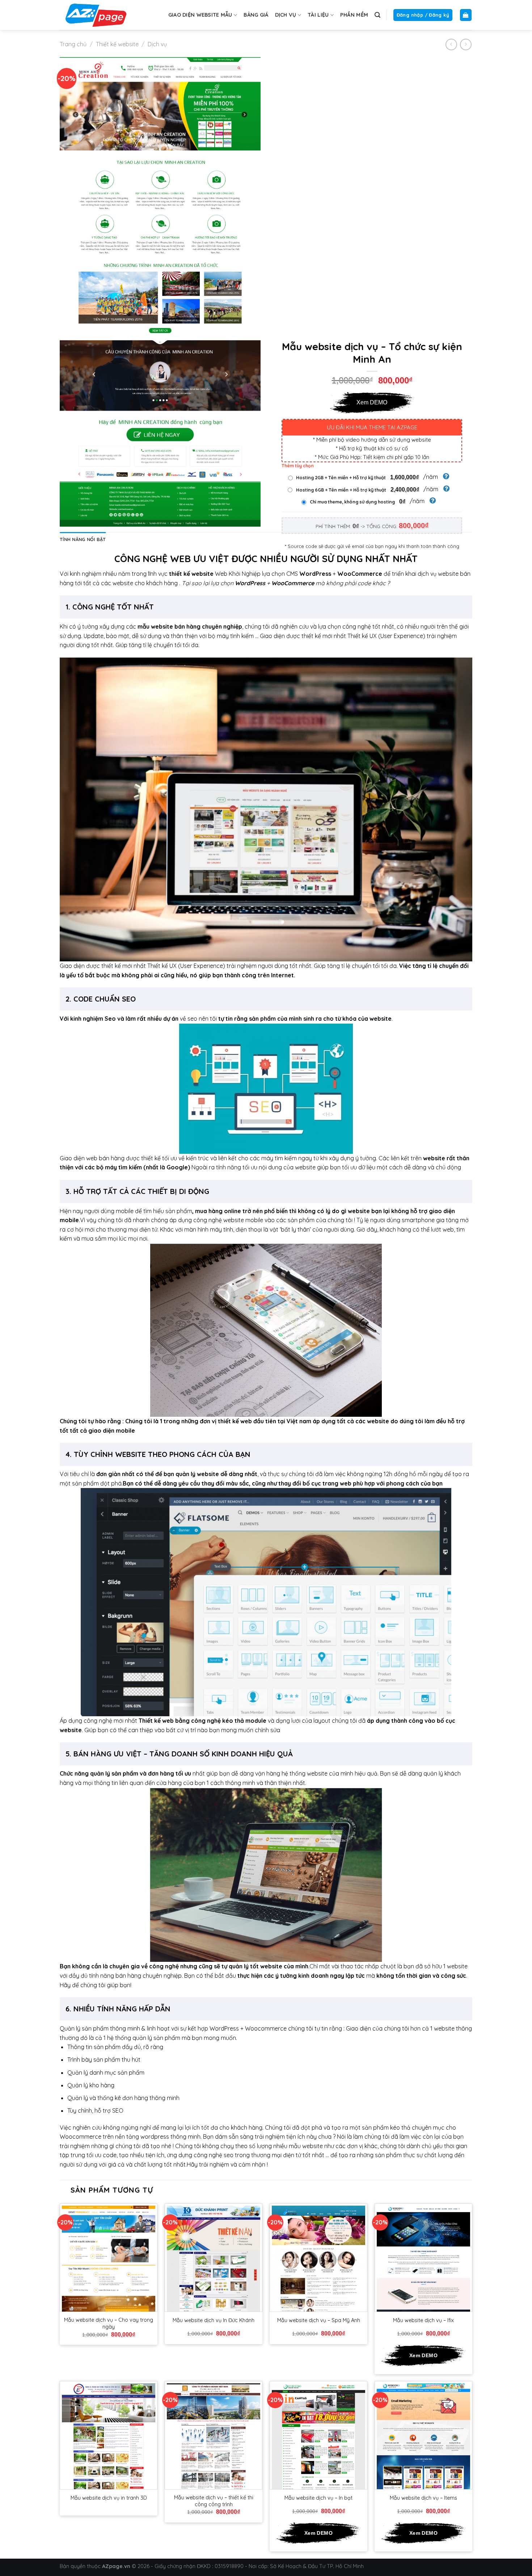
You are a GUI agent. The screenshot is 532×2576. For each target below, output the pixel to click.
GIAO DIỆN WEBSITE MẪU (200, 15)
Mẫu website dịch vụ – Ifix (423, 2320)
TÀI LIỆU (318, 15)
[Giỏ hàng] (466, 15)
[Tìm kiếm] (377, 15)
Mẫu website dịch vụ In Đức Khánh (214, 2320)
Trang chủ (73, 44)
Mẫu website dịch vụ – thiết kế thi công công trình (214, 2501)
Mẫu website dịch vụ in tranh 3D (109, 2498)
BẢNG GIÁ (256, 15)
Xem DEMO (372, 402)
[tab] (83, 539)
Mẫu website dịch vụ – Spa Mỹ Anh (319, 2320)
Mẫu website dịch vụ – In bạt (318, 2498)
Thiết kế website (117, 44)
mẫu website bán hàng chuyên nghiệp (190, 626)
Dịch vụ (157, 44)
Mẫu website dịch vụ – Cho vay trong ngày (109, 2323)
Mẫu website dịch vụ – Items (423, 2498)
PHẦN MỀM (354, 15)
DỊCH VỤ (286, 15)
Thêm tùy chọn (298, 466)
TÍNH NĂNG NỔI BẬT (83, 539)
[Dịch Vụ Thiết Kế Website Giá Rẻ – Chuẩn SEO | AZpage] (96, 15)
